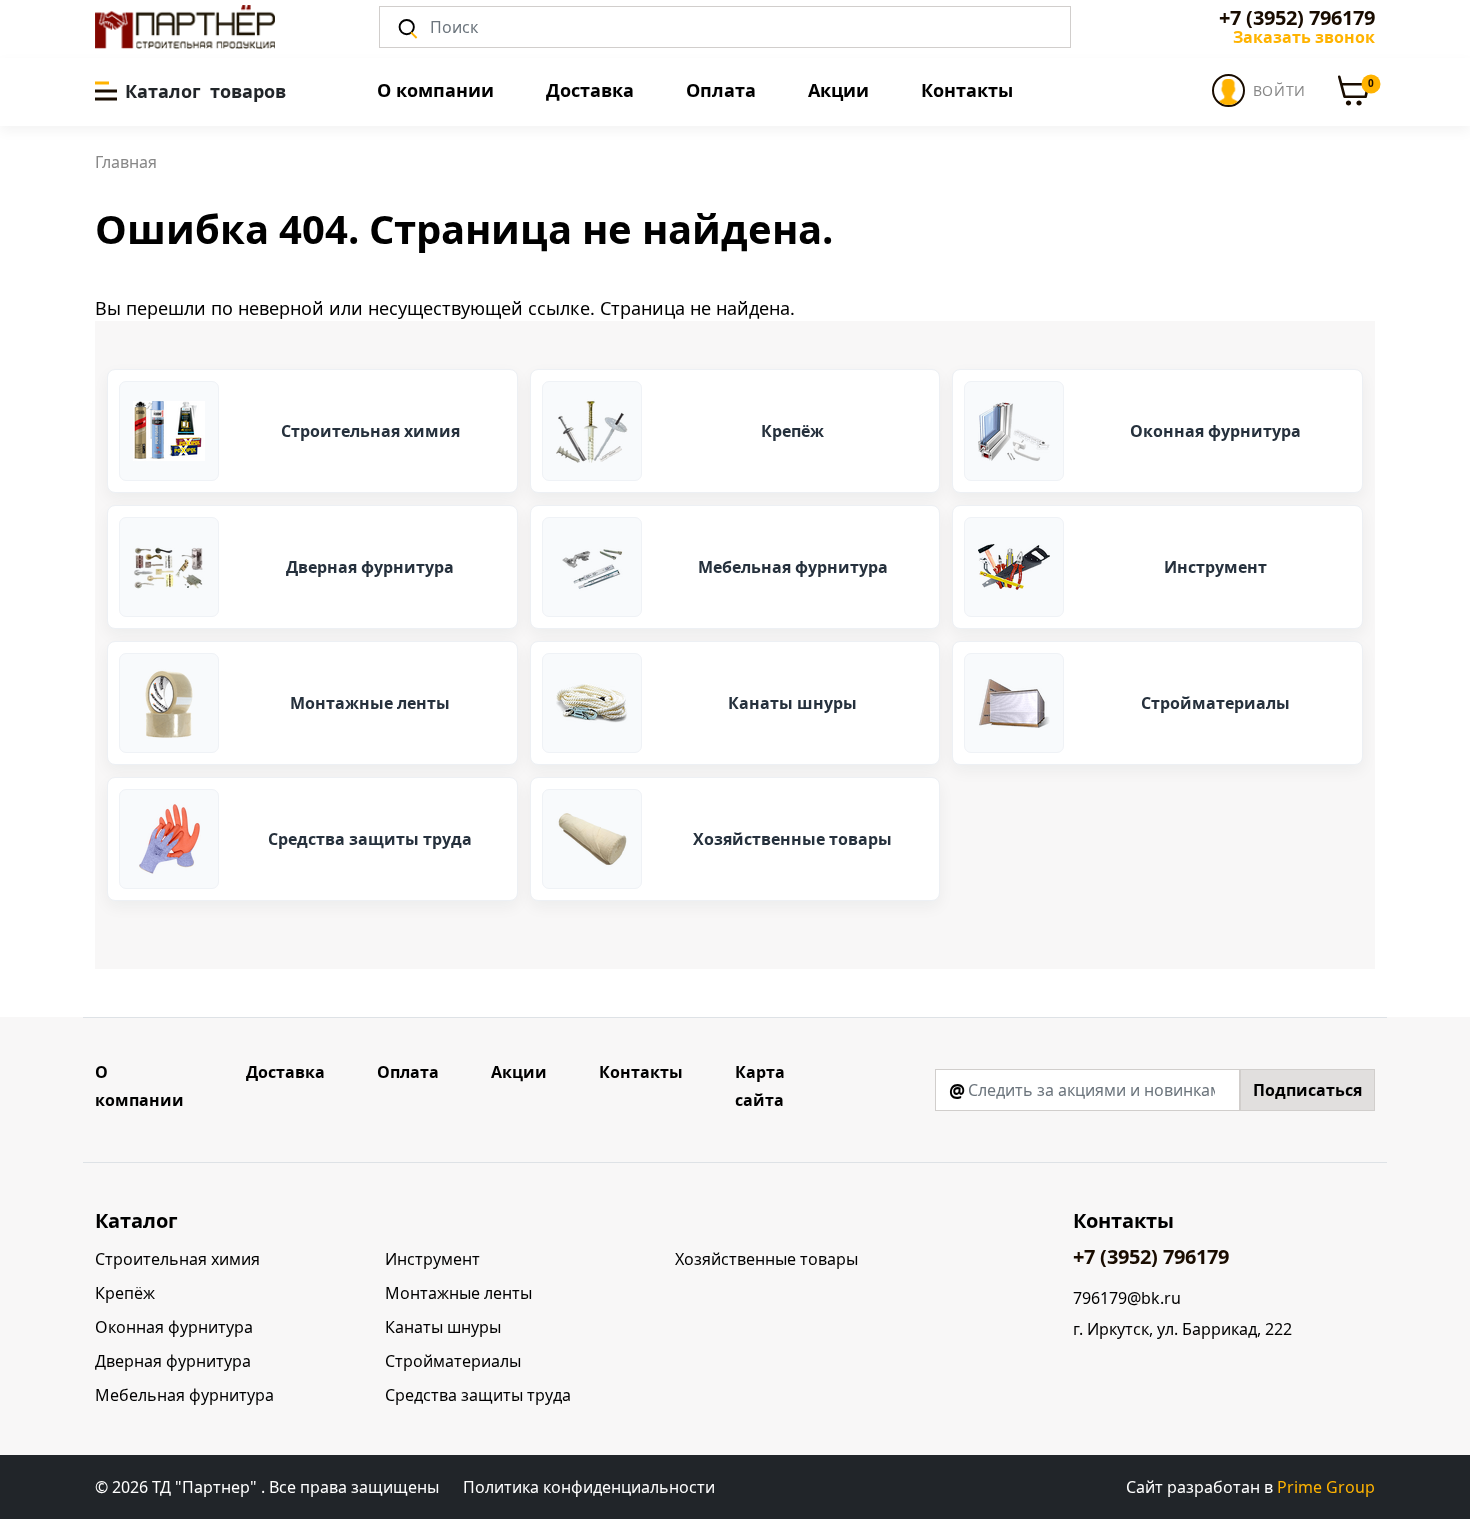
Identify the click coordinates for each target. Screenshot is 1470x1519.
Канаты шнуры (443, 1327)
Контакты (967, 90)
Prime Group (1326, 1487)
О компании (435, 90)
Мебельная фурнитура (184, 1395)
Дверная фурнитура (173, 1361)
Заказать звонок (1304, 37)
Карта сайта (760, 1086)
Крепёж (125, 1293)
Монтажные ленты (458, 1293)
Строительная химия (177, 1259)
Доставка (590, 90)
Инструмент (432, 1259)
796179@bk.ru (1127, 1298)
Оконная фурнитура (174, 1327)
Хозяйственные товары (766, 1259)
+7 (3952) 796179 (1297, 18)
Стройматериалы (453, 1361)
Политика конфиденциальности (589, 1487)
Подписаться (1307, 1090)
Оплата (721, 90)
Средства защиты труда (478, 1395)
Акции (838, 90)
